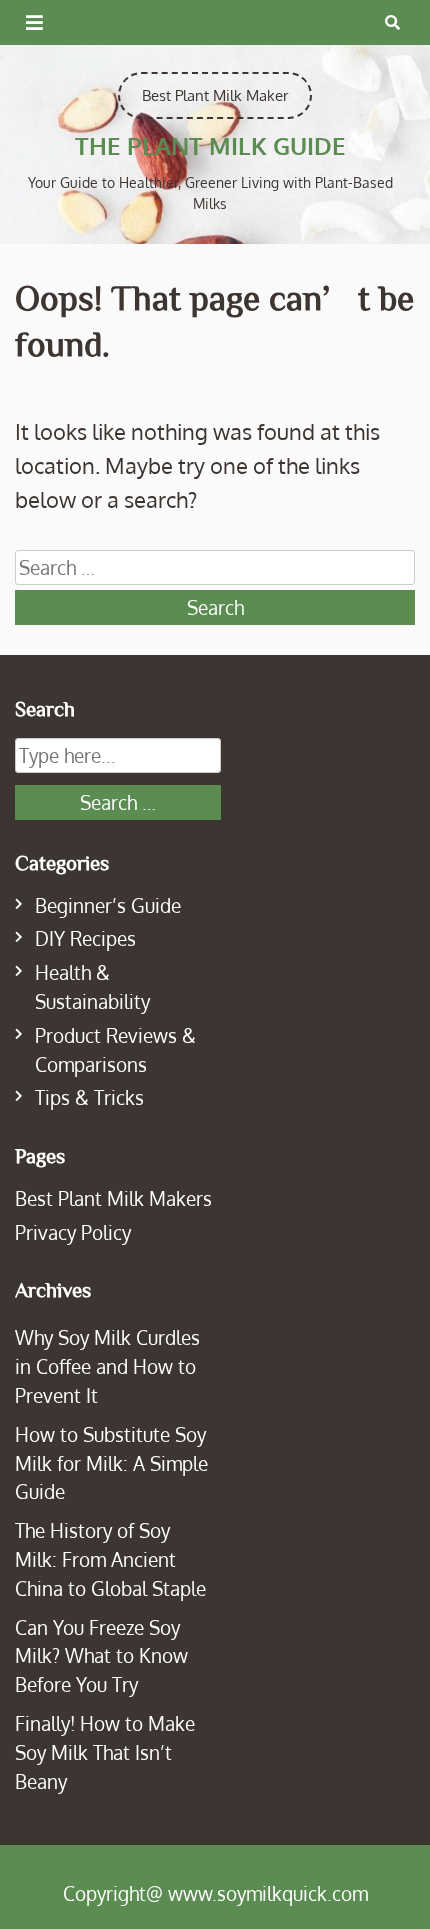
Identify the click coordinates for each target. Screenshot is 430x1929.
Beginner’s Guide (108, 905)
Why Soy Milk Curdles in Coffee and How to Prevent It (107, 1366)
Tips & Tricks (89, 1097)
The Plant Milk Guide (210, 145)
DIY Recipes (85, 938)
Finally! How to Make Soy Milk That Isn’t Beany (105, 1752)
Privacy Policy (73, 1232)
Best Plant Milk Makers (113, 1198)
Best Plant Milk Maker (215, 95)
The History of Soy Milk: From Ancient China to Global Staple (110, 1559)
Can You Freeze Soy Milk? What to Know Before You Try (101, 1656)
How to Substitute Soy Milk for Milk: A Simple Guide (111, 1463)
